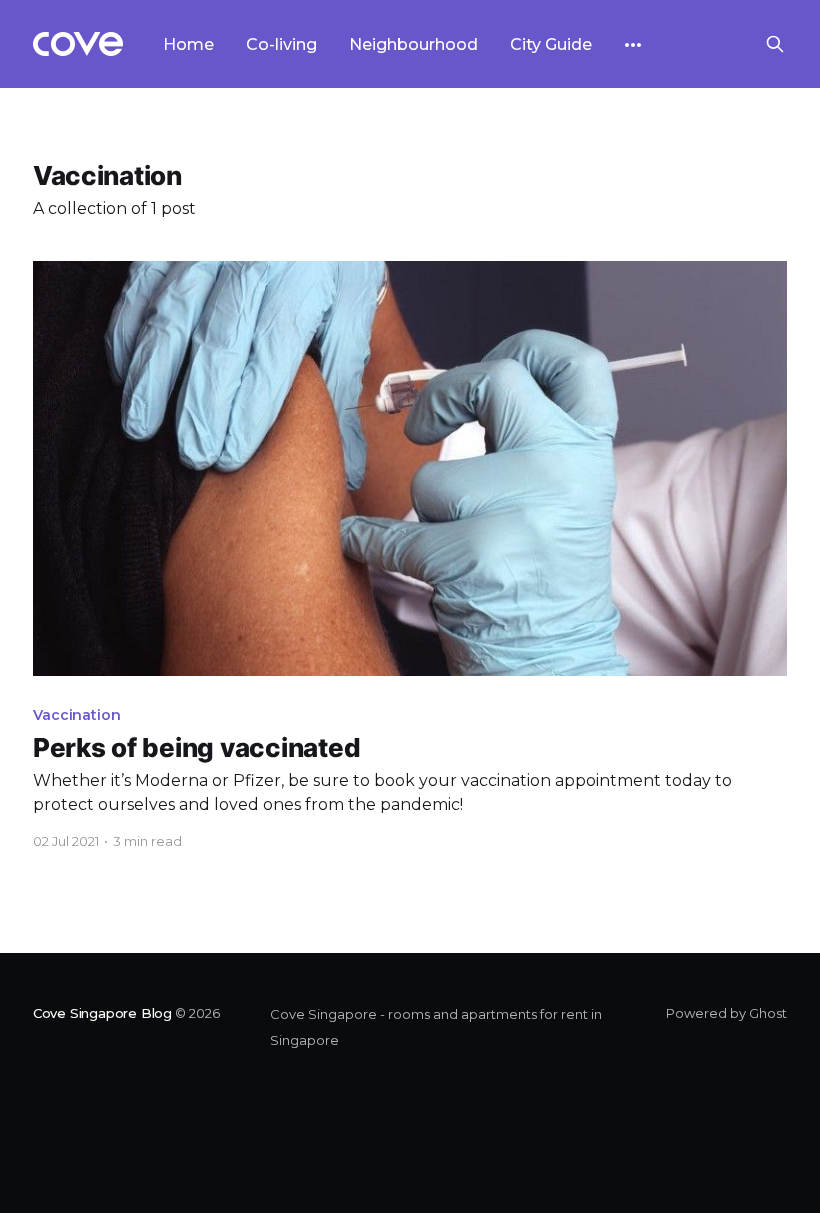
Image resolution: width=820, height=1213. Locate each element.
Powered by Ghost (726, 1013)
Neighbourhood (413, 44)
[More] (633, 45)
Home (188, 44)
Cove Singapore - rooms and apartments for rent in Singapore (436, 1027)
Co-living (281, 44)
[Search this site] (775, 44)
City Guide (551, 44)
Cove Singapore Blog (102, 1013)
